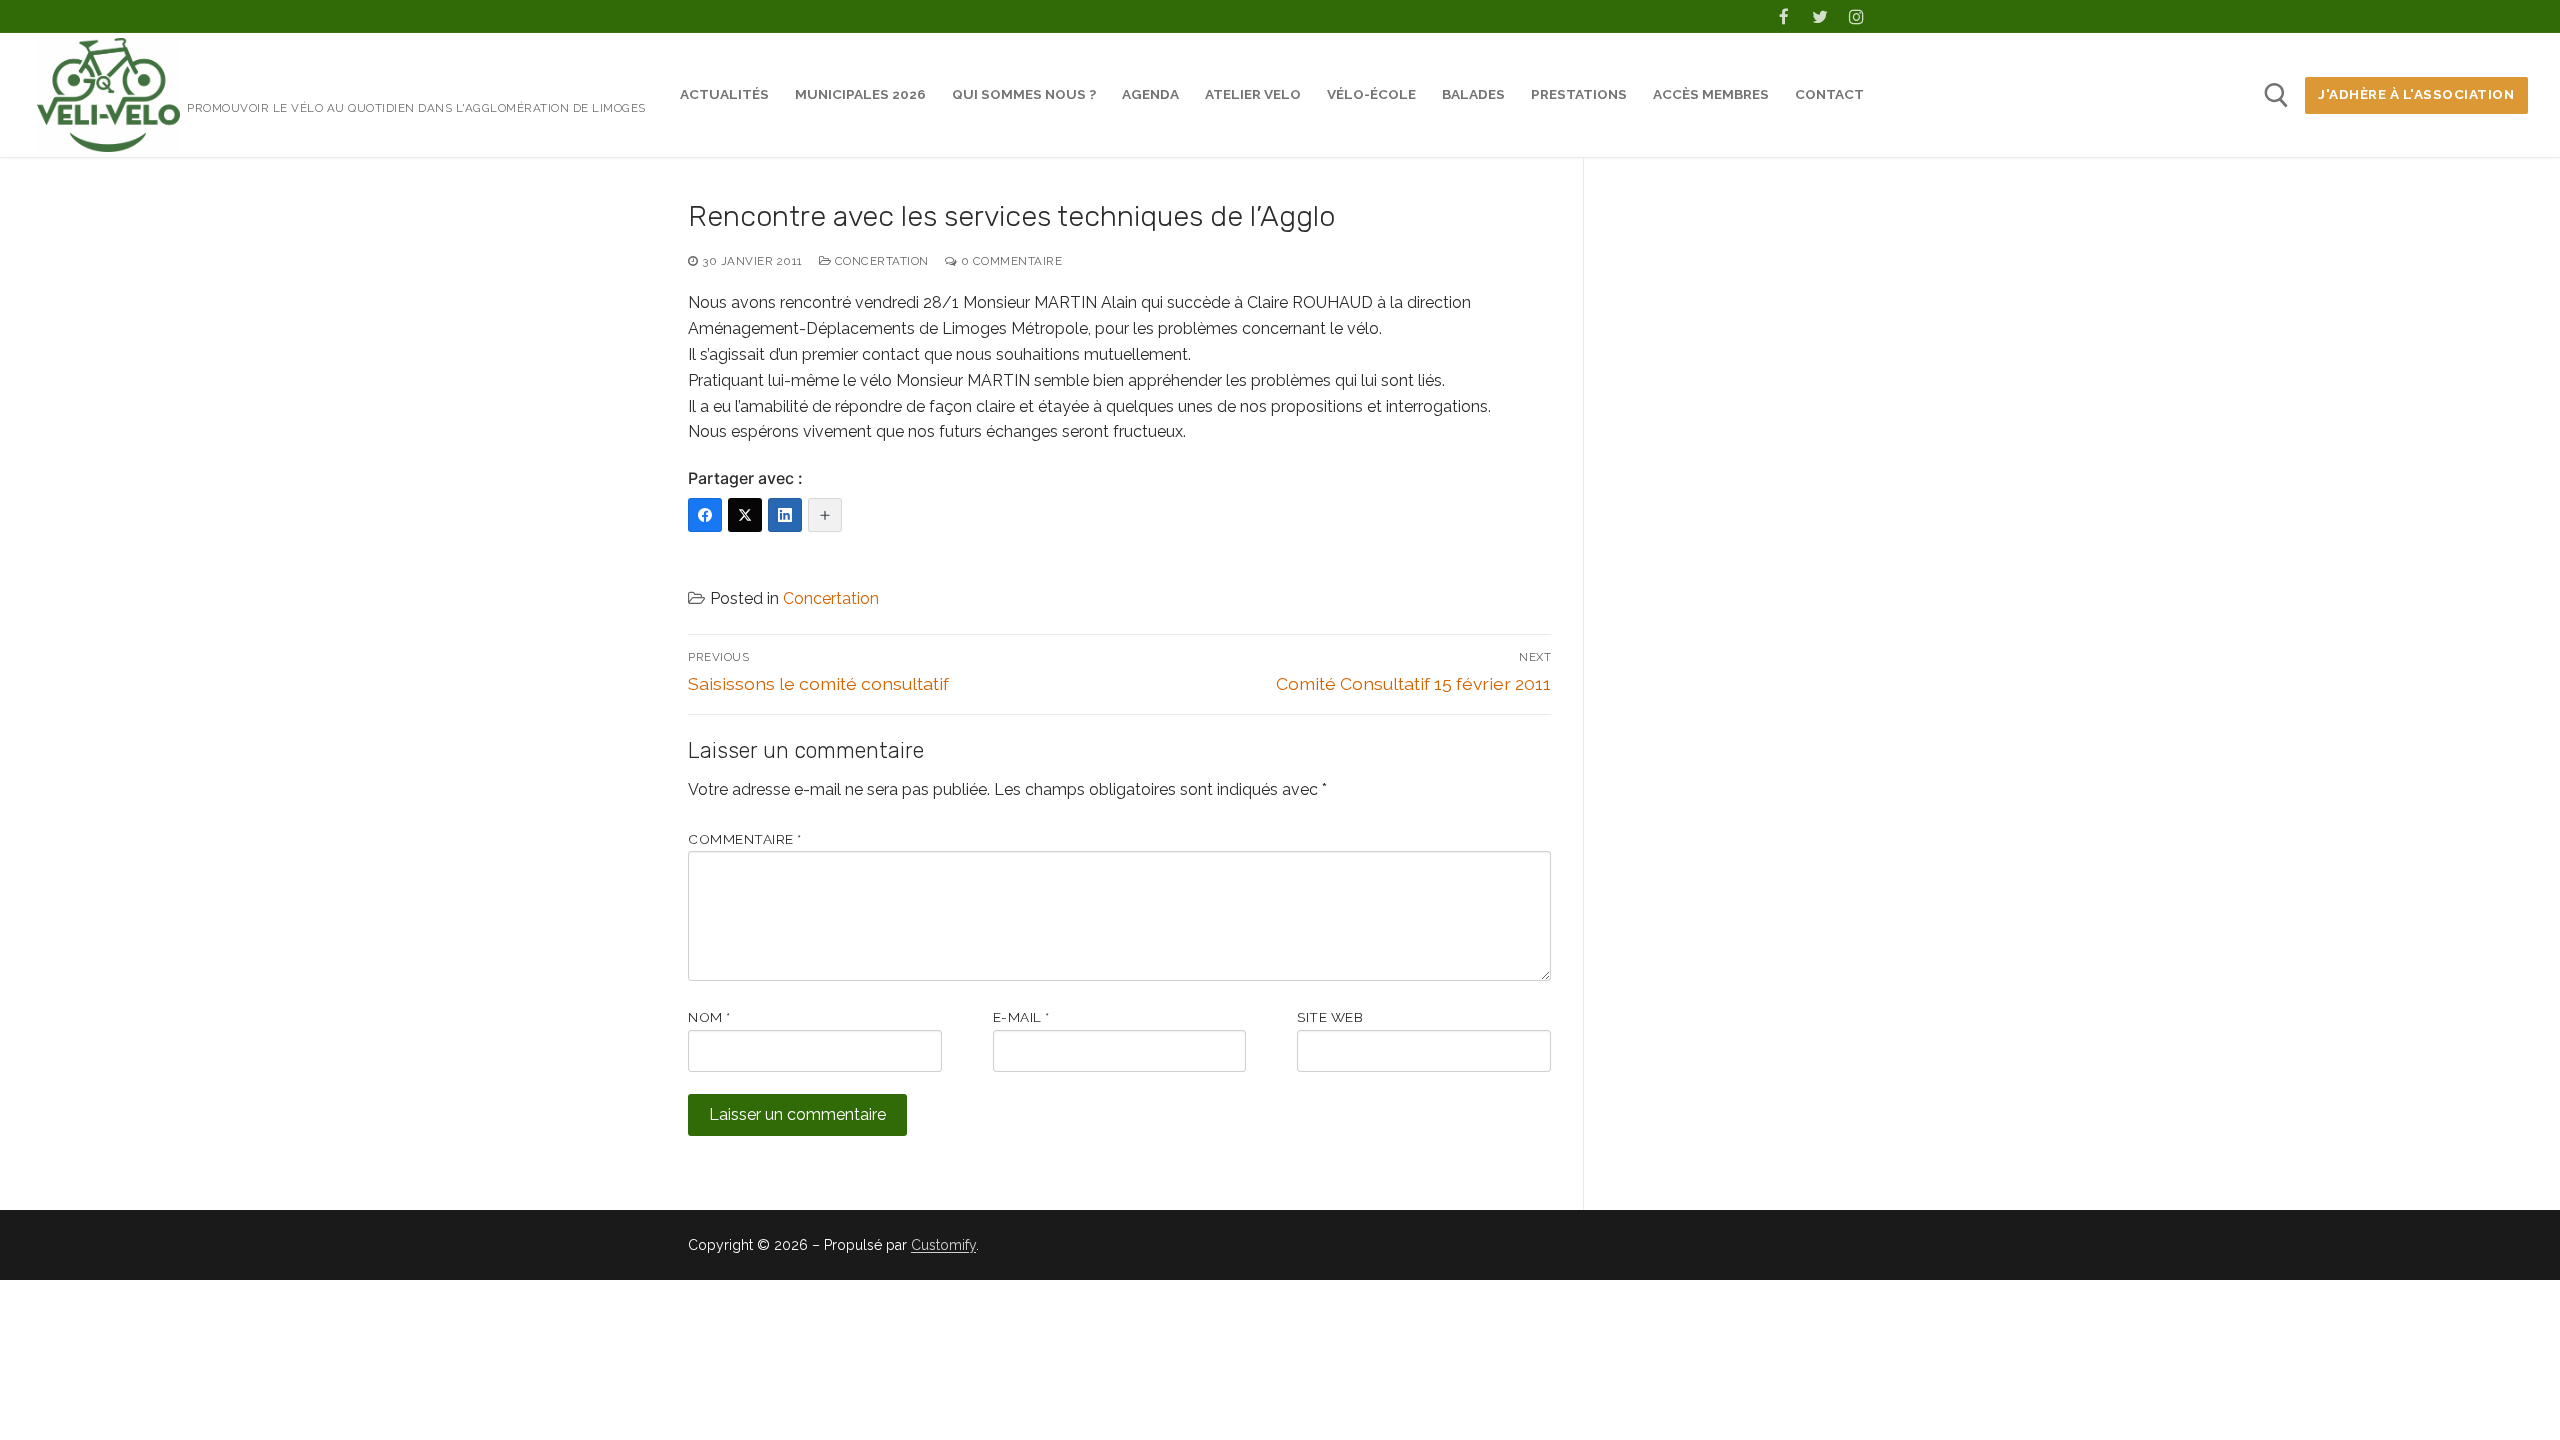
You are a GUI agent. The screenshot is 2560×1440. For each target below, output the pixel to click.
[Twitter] (1820, 16)
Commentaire (745, 839)
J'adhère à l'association (2416, 94)
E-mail (1021, 1017)
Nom (709, 1017)
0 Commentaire (1009, 261)
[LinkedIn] (785, 515)
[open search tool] (2276, 95)
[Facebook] (1783, 16)
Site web (1330, 1017)
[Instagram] (1856, 16)
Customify (943, 1245)
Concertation (880, 261)
